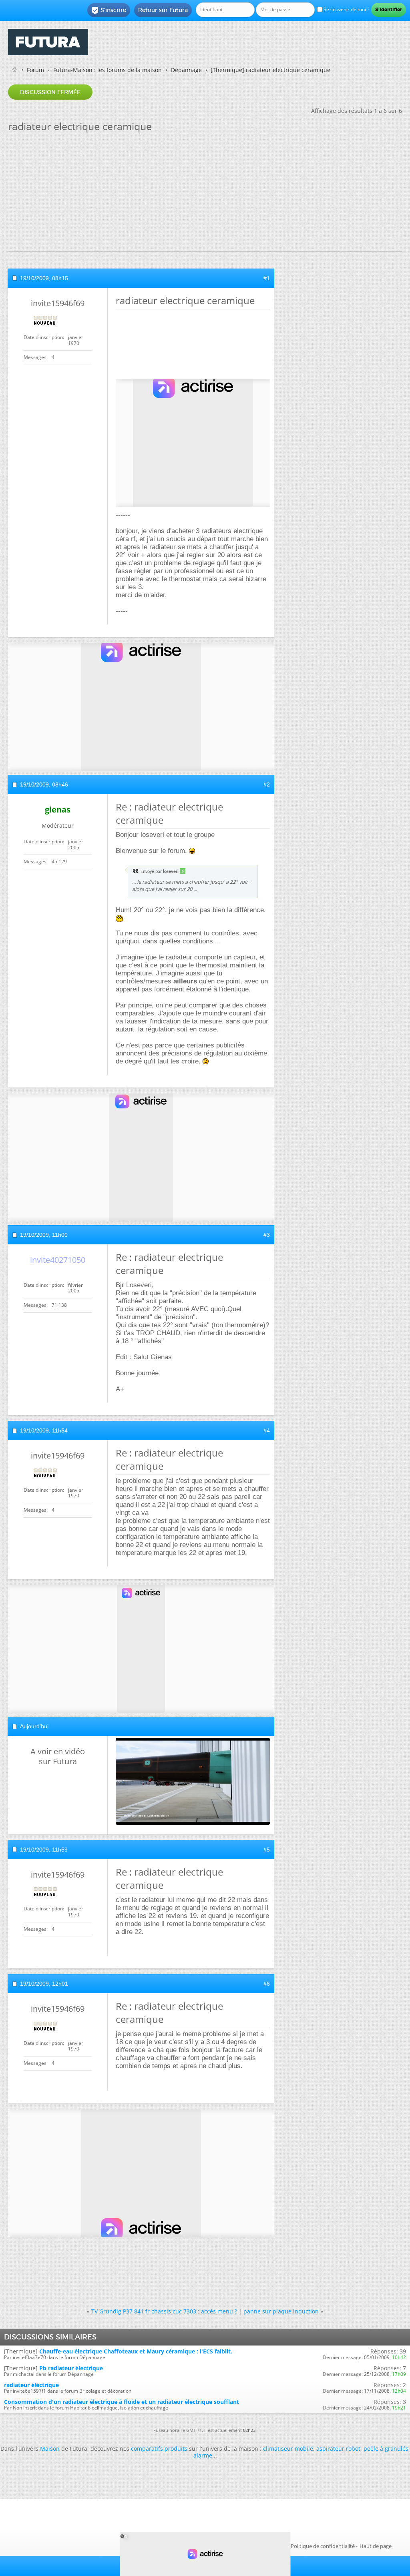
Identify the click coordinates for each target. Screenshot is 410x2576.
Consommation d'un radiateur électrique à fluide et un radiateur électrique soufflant (122, 2402)
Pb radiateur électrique (71, 2368)
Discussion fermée (50, 92)
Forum (35, 70)
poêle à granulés (386, 2449)
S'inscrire (109, 10)
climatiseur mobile (288, 2449)
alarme (203, 2455)
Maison (50, 2449)
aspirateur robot (338, 2449)
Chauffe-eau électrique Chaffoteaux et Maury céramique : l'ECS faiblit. (136, 2351)
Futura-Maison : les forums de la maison (108, 70)
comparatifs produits (159, 2449)
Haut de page (376, 2546)
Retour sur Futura (163, 10)
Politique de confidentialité (323, 2546)
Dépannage (186, 70)
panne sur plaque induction (281, 2311)
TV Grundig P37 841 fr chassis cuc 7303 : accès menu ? (164, 2311)
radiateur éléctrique (31, 2385)
